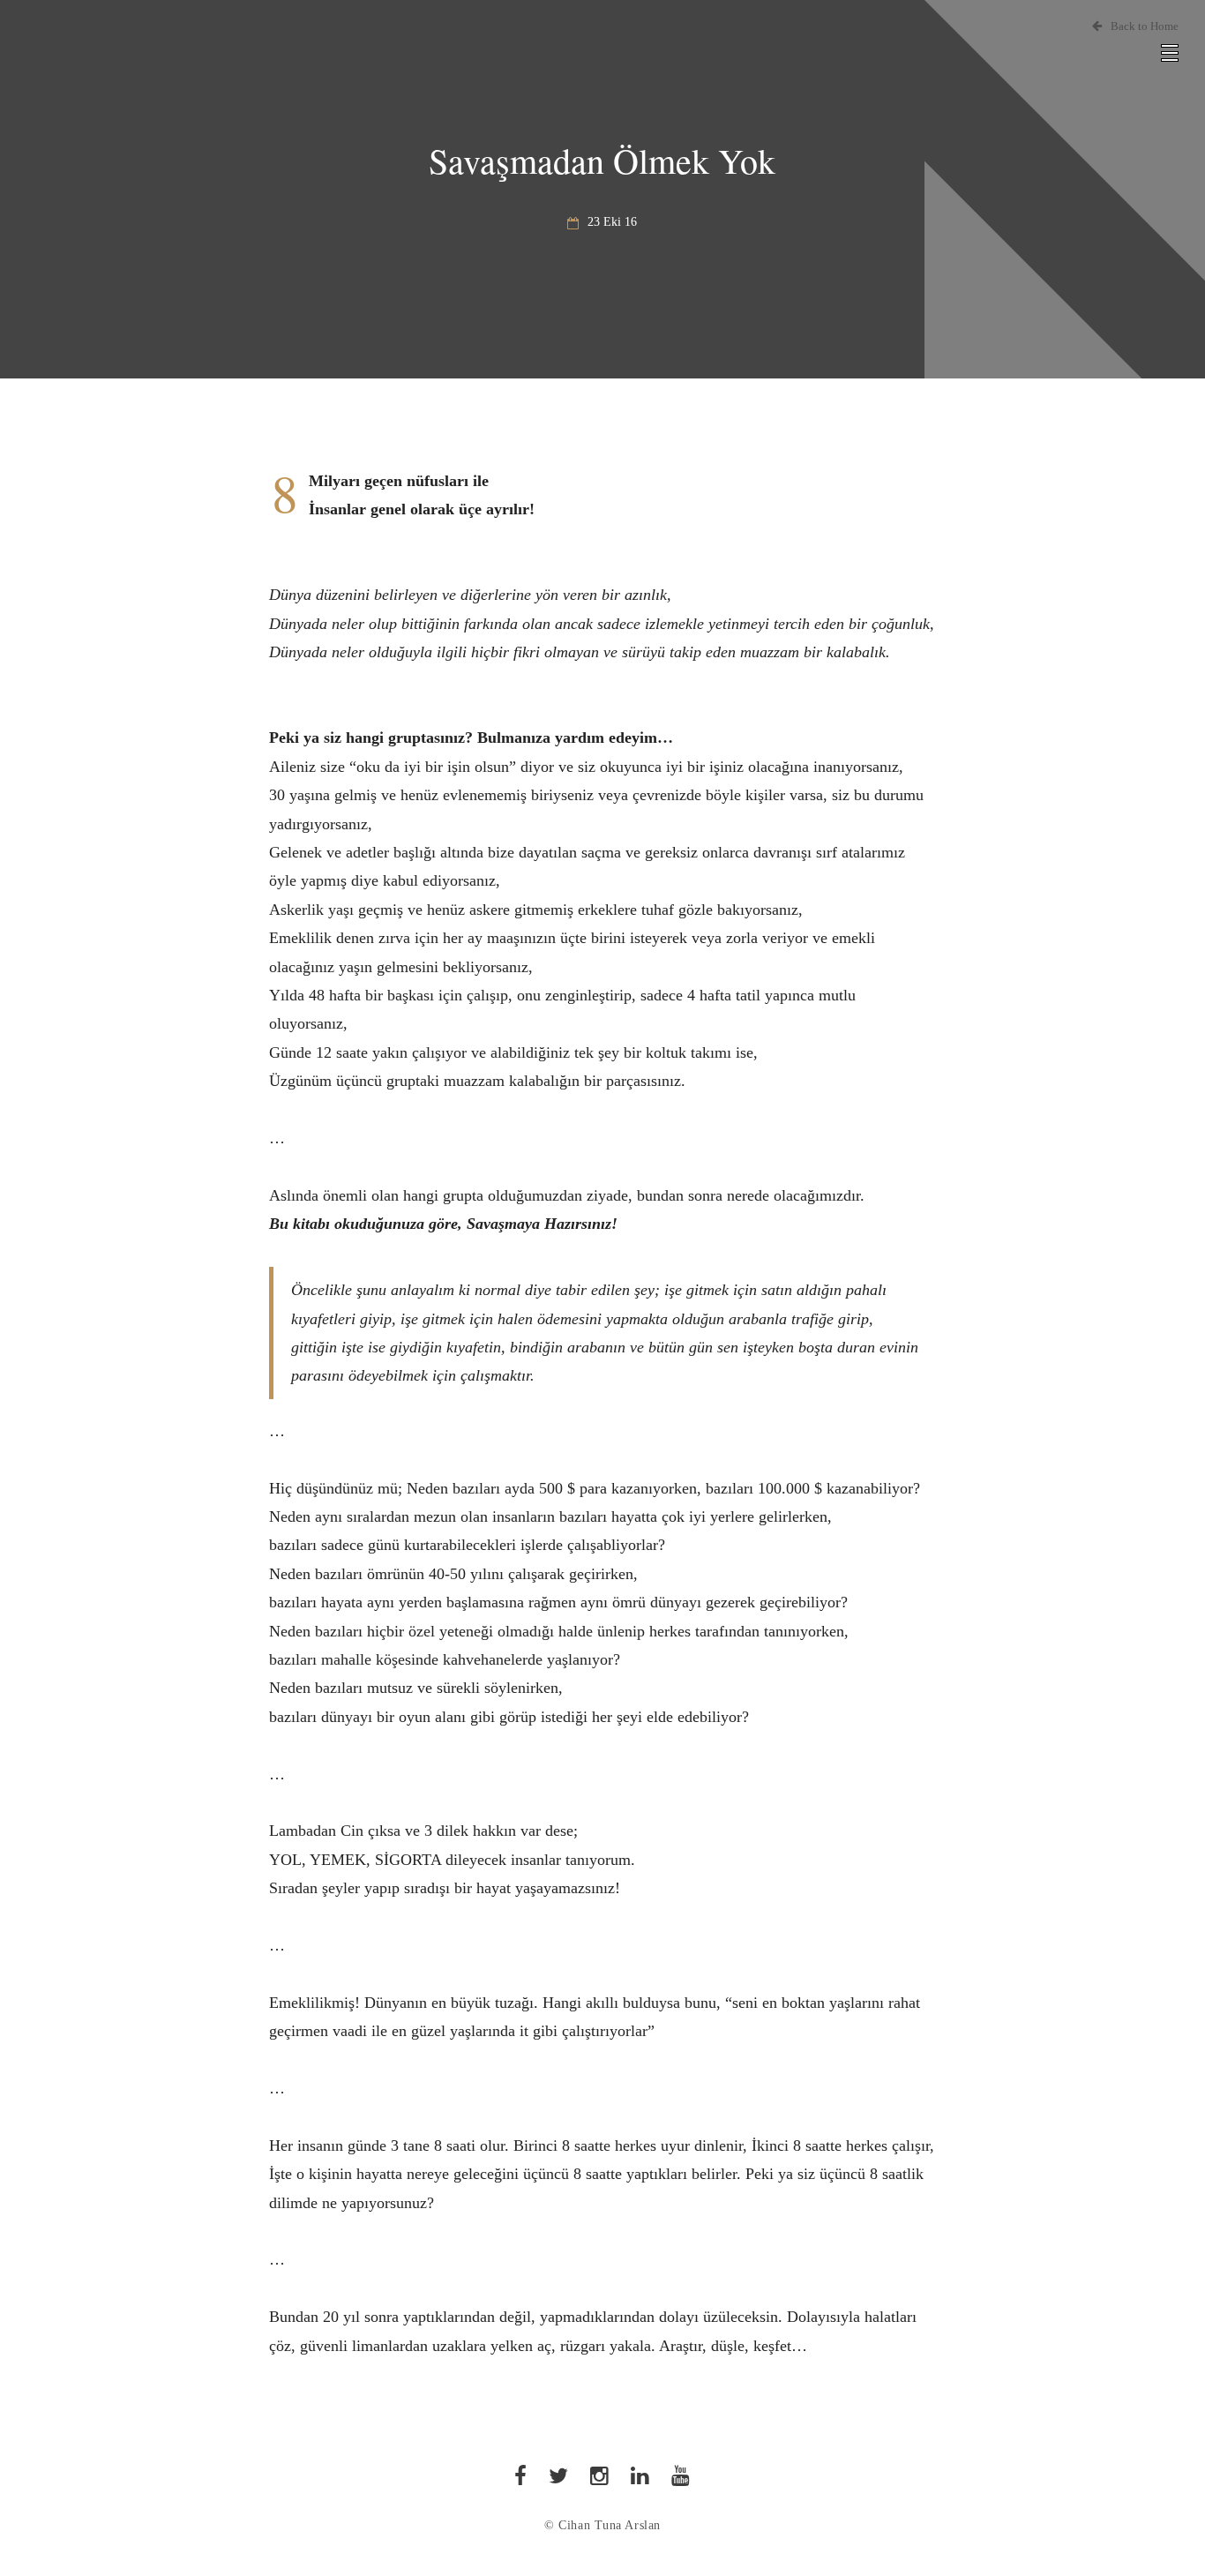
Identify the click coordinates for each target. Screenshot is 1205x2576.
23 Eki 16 (612, 222)
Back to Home (1145, 26)
